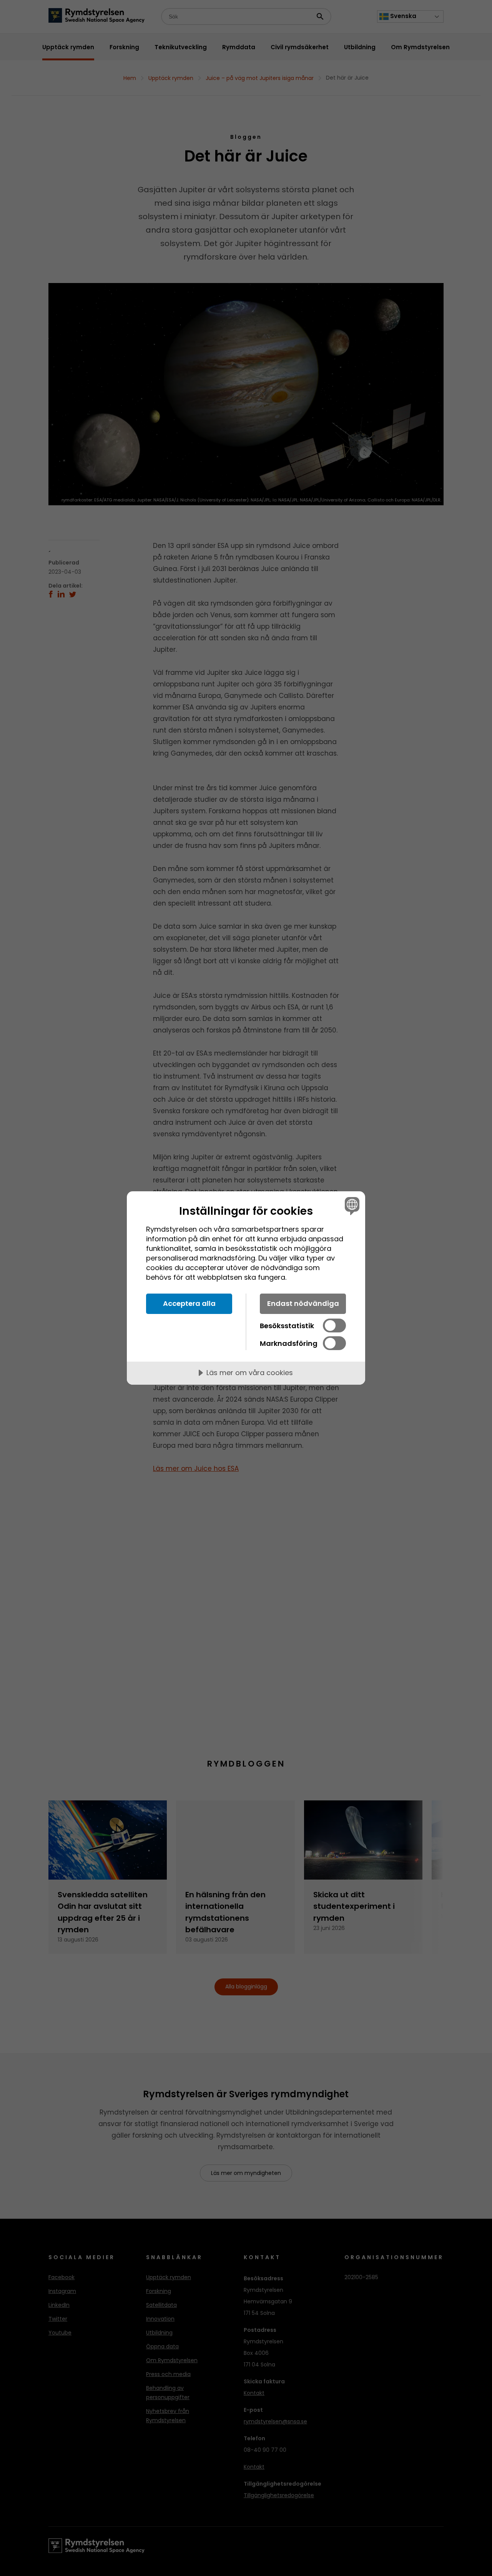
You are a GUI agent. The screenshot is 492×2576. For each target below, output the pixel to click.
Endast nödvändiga (303, 1303)
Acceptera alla (189, 1303)
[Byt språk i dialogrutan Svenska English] (351, 1206)
